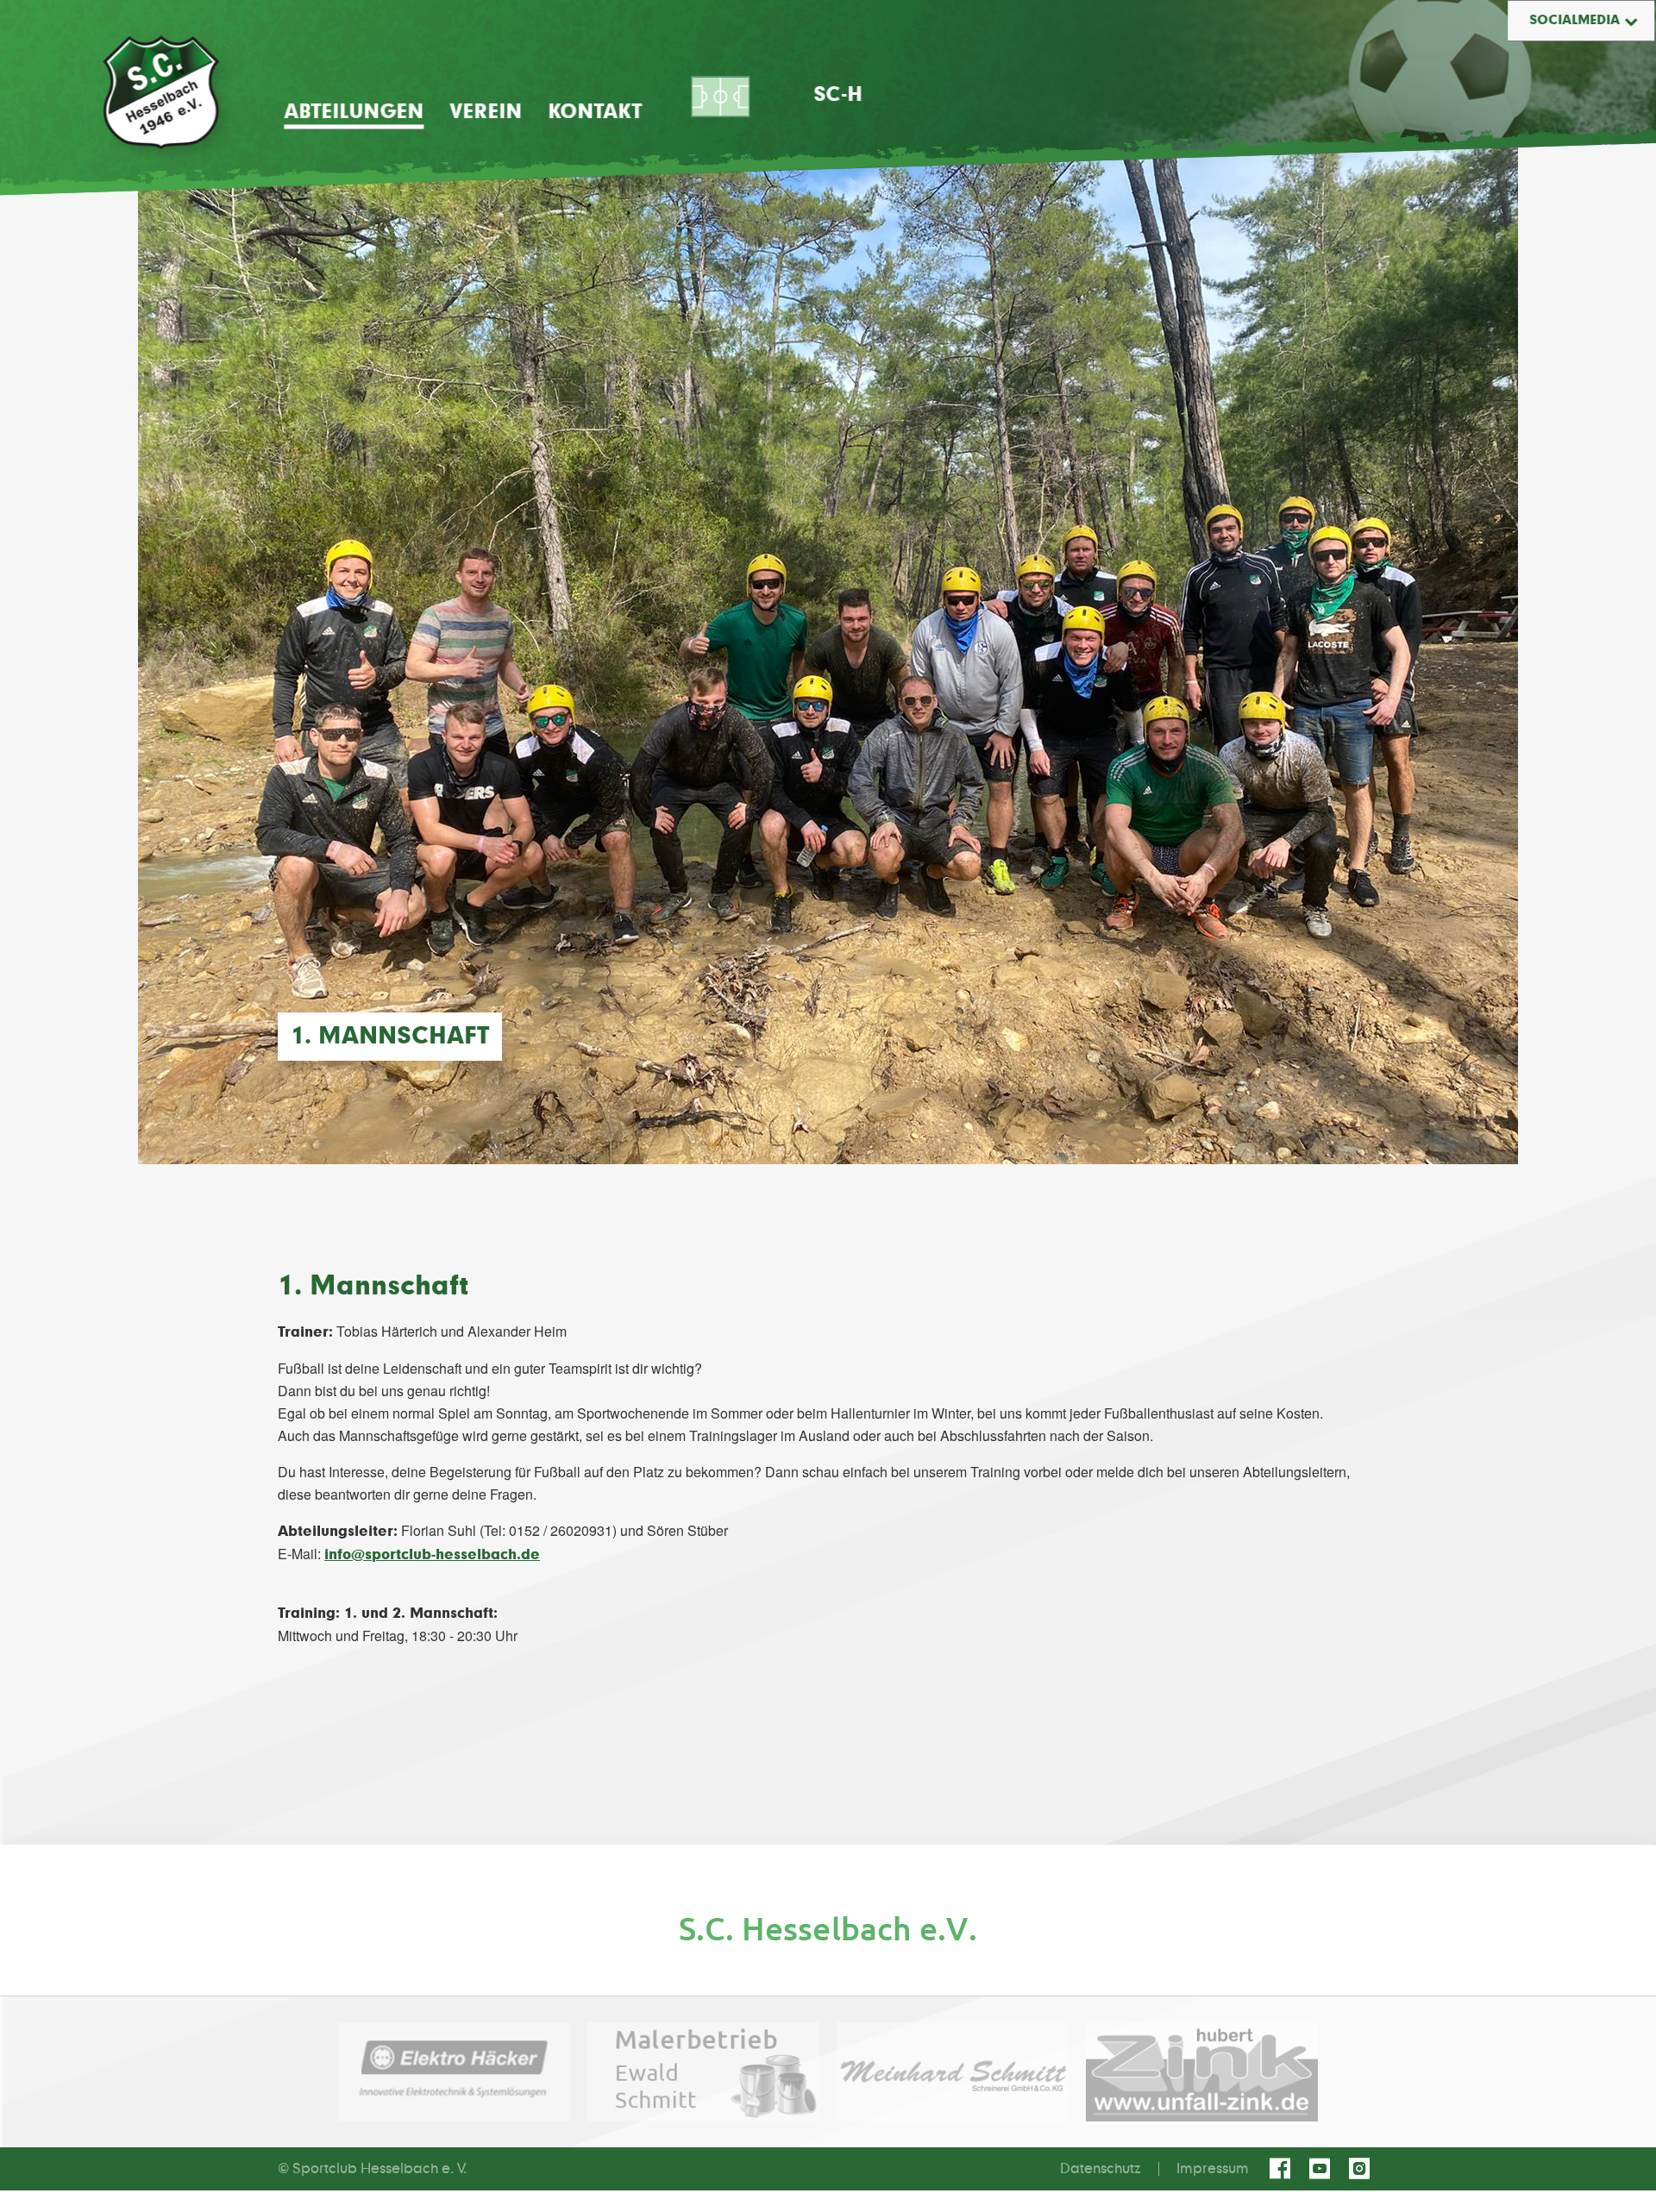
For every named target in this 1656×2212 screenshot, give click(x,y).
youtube (1322, 2169)
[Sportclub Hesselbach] (161, 92)
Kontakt (595, 112)
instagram (1362, 2169)
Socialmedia (1574, 21)
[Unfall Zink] (1202, 2072)
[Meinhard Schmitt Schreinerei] (953, 2072)
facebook (1283, 2169)
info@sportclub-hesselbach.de (432, 1555)
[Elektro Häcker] (454, 2072)
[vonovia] (828, 1929)
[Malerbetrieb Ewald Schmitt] (703, 2072)
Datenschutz (1101, 2169)
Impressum (1213, 2169)
